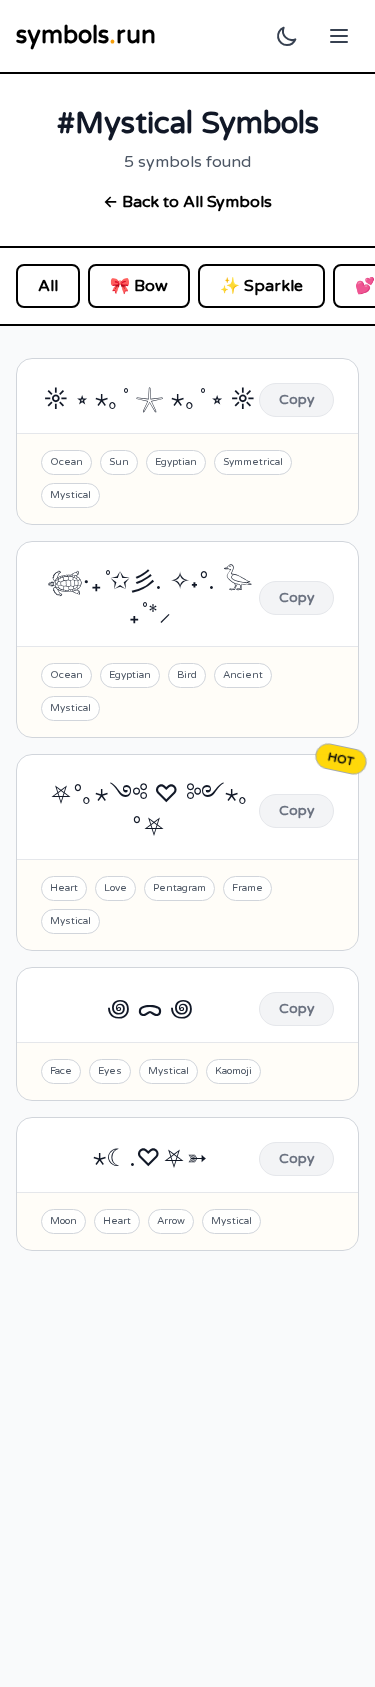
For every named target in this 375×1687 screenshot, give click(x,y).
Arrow (171, 1221)
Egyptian (176, 462)
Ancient (243, 675)
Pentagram (179, 888)
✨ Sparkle (261, 286)
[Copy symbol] (296, 400)
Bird (187, 675)
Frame (247, 888)
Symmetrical (253, 462)
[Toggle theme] (287, 36)
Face (61, 1071)
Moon (63, 1221)
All (48, 286)
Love (115, 888)
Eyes (110, 1071)
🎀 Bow (139, 286)
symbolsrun (86, 35)
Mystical (70, 495)
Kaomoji (233, 1071)
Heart (64, 888)
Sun (119, 462)
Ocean (66, 462)
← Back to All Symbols (187, 202)
